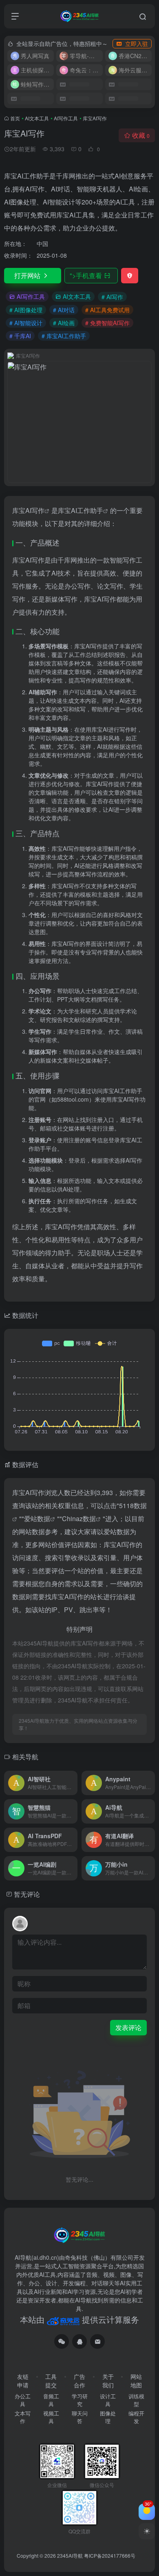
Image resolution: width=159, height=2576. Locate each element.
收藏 (141, 135)
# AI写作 (112, 297)
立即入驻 (137, 43)
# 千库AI (20, 336)
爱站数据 (37, 1518)
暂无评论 (27, 1894)
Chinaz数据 (79, 1518)
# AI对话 (64, 310)
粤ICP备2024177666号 (110, 2555)
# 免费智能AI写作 (107, 323)
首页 (15, 118)
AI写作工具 (66, 118)
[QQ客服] (79, 2341)
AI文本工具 (37, 118)
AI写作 (35, 510)
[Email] (97, 2341)
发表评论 (128, 2027)
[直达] (73, 1783)
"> (86, 275)
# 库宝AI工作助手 (64, 336)
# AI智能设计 (26, 323)
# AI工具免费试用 (107, 310)
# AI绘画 (64, 323)
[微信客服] (62, 2341)
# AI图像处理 (26, 310)
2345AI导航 (70, 2555)
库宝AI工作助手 (81, 510)
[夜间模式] (147, 2531)
